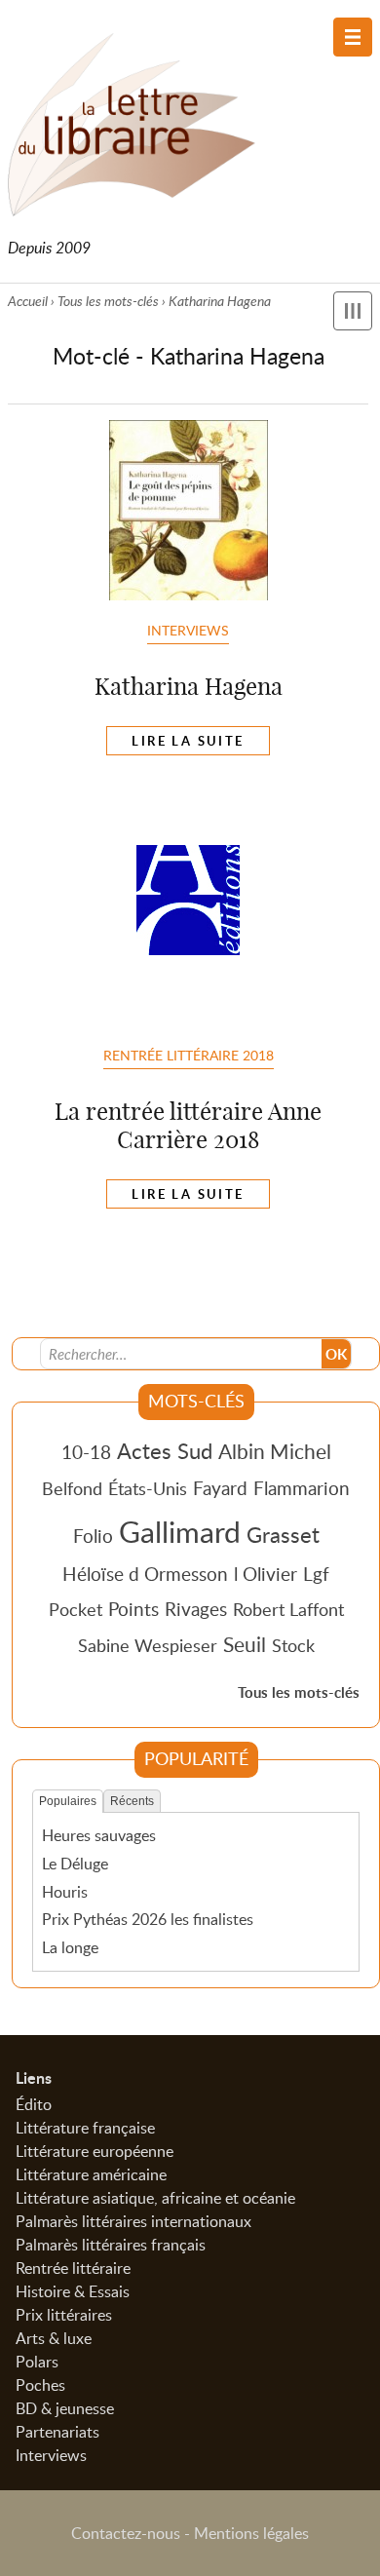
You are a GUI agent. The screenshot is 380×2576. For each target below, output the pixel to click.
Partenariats (57, 2432)
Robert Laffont (288, 1609)
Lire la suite (188, 741)
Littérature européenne (95, 2151)
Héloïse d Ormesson (145, 1574)
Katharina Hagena (189, 686)
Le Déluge (75, 1864)
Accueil (28, 301)
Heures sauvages (99, 1835)
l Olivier (266, 1574)
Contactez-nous (126, 2533)
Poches (40, 2385)
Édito (34, 2104)
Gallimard (180, 1531)
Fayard (220, 1488)
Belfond (72, 1488)
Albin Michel (275, 1451)
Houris (65, 1892)
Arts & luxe (54, 2338)
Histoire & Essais (73, 2291)
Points (133, 1609)
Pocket (76, 1609)
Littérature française (85, 2128)
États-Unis (148, 1488)
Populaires (68, 1801)
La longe (70, 1947)
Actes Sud (165, 1450)
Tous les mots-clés (108, 301)
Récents (132, 1801)
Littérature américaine (91, 2174)
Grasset (283, 1534)
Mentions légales (251, 2533)
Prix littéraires (64, 2315)
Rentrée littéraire (73, 2268)
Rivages (196, 1609)
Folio (93, 1536)
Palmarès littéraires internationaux (133, 2221)
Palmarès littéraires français (111, 2245)
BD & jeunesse (65, 2408)
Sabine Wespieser (148, 1645)
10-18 (86, 1452)
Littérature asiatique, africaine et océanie (155, 2198)
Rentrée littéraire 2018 (189, 1055)
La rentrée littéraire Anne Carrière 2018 (188, 1125)
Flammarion (302, 1488)
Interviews (188, 630)
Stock (293, 1645)
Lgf (316, 1574)
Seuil (245, 1644)
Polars (37, 2362)
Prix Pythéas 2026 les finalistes (148, 1919)
